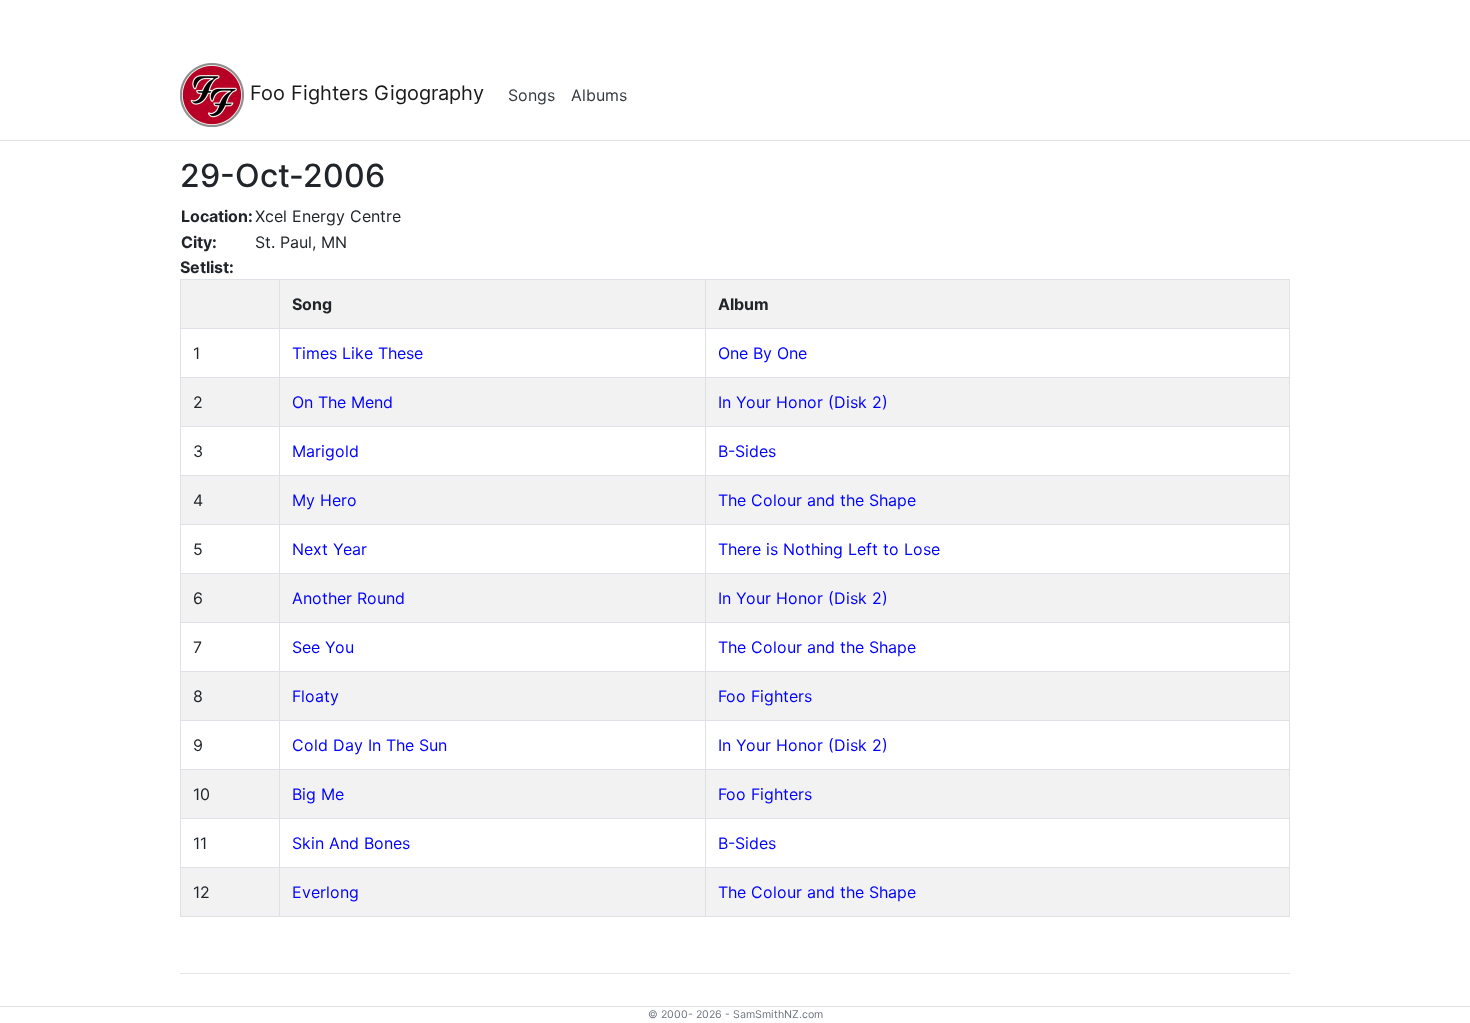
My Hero (324, 500)
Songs (531, 95)
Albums (599, 95)
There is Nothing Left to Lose (829, 549)
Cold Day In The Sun (369, 745)
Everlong (325, 892)
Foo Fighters (765, 696)
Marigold (325, 451)
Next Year (329, 549)
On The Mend (342, 402)
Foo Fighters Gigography (364, 93)
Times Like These (357, 353)
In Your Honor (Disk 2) (803, 402)
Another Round (348, 598)
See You (323, 647)
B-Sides (747, 451)
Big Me (318, 794)
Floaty (315, 696)
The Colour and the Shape (817, 500)
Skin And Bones (351, 843)
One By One (762, 353)
